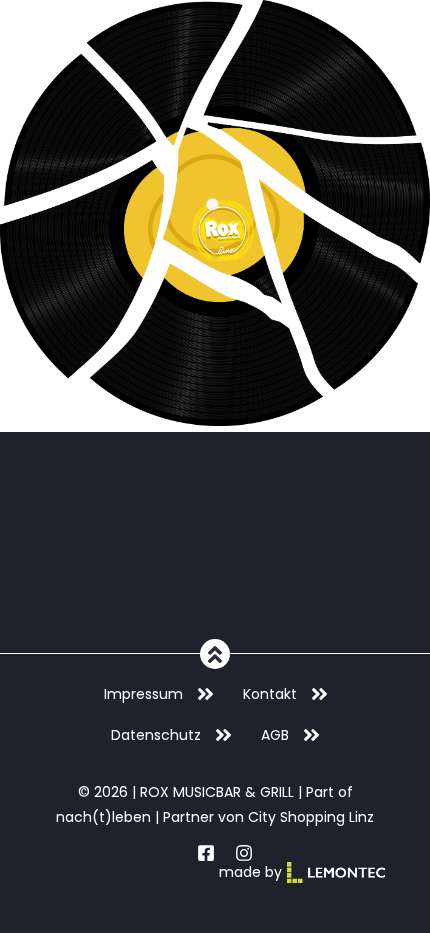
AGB (275, 735)
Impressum (143, 694)
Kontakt (270, 694)
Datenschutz (156, 735)
